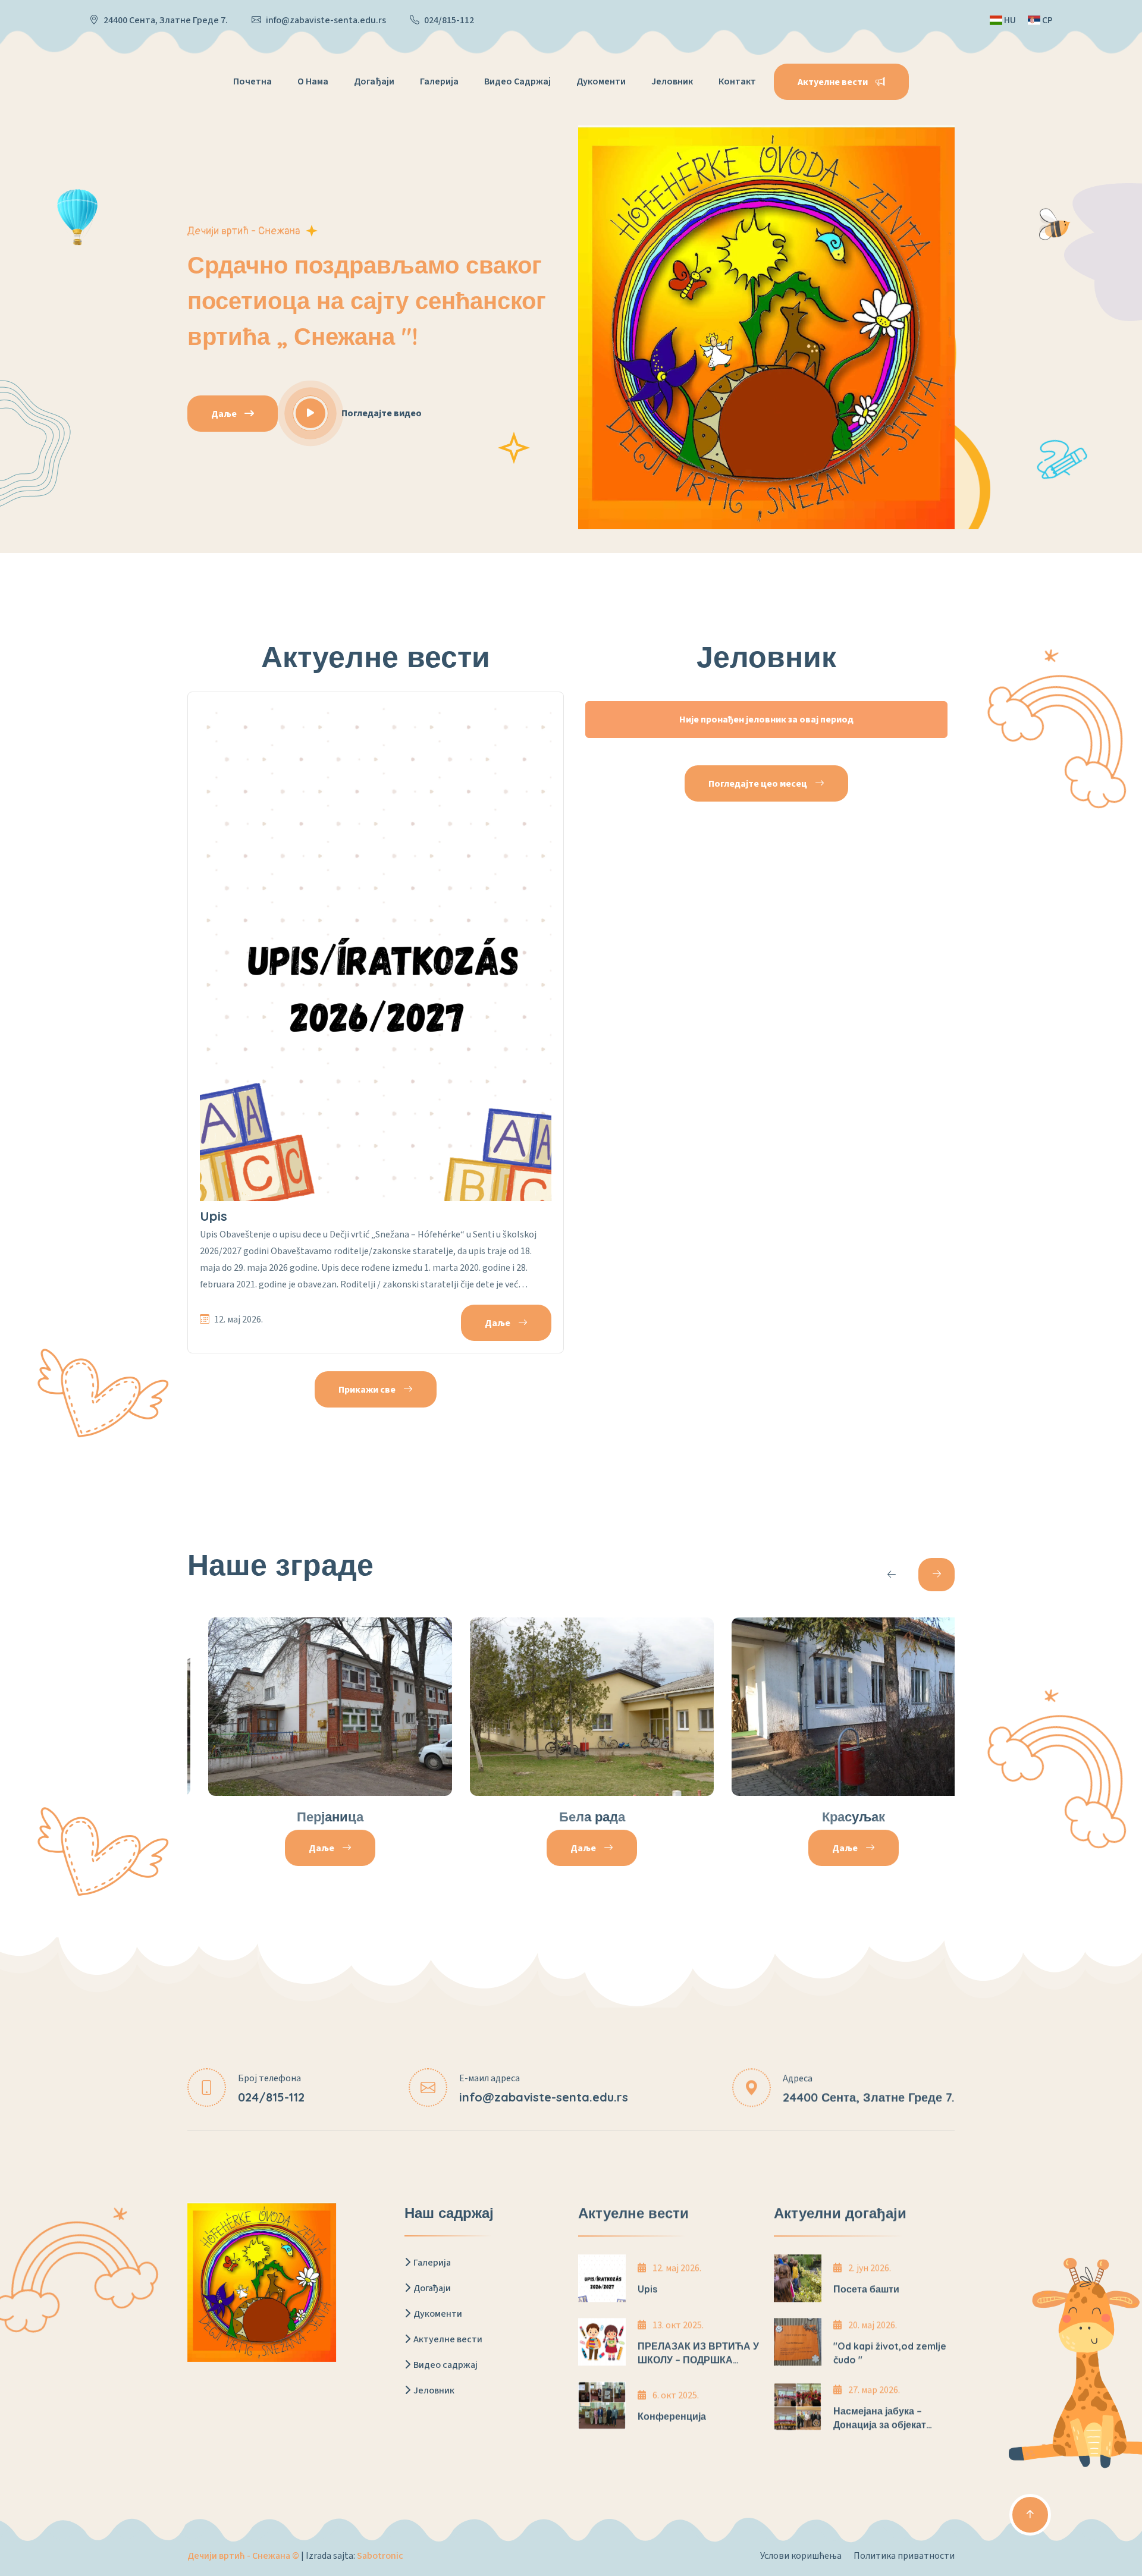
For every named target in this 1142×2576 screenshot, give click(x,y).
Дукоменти (601, 81)
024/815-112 (449, 20)
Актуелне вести (448, 2339)
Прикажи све (368, 1390)
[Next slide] (936, 1575)
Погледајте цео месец (759, 784)
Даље (225, 414)
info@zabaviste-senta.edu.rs (326, 20)
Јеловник (672, 81)
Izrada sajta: (354, 2556)
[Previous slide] (891, 1575)
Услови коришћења (801, 2556)
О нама (313, 81)
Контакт (737, 81)
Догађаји (374, 81)
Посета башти (866, 2289)
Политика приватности (904, 2556)
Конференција (672, 2416)
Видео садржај (517, 81)
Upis (214, 1216)
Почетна (252, 81)
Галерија (439, 81)
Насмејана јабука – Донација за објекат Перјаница (880, 2424)
